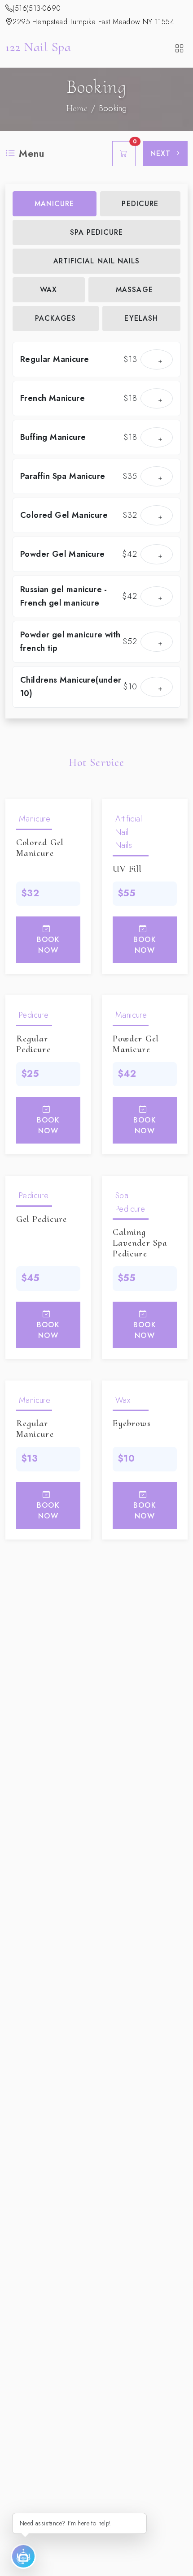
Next (160, 153)
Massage (134, 290)
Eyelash (141, 318)
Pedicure (140, 204)
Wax (48, 290)
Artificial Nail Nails (97, 261)
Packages (56, 318)
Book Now (48, 945)
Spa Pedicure (97, 232)
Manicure (55, 204)
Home (77, 108)
